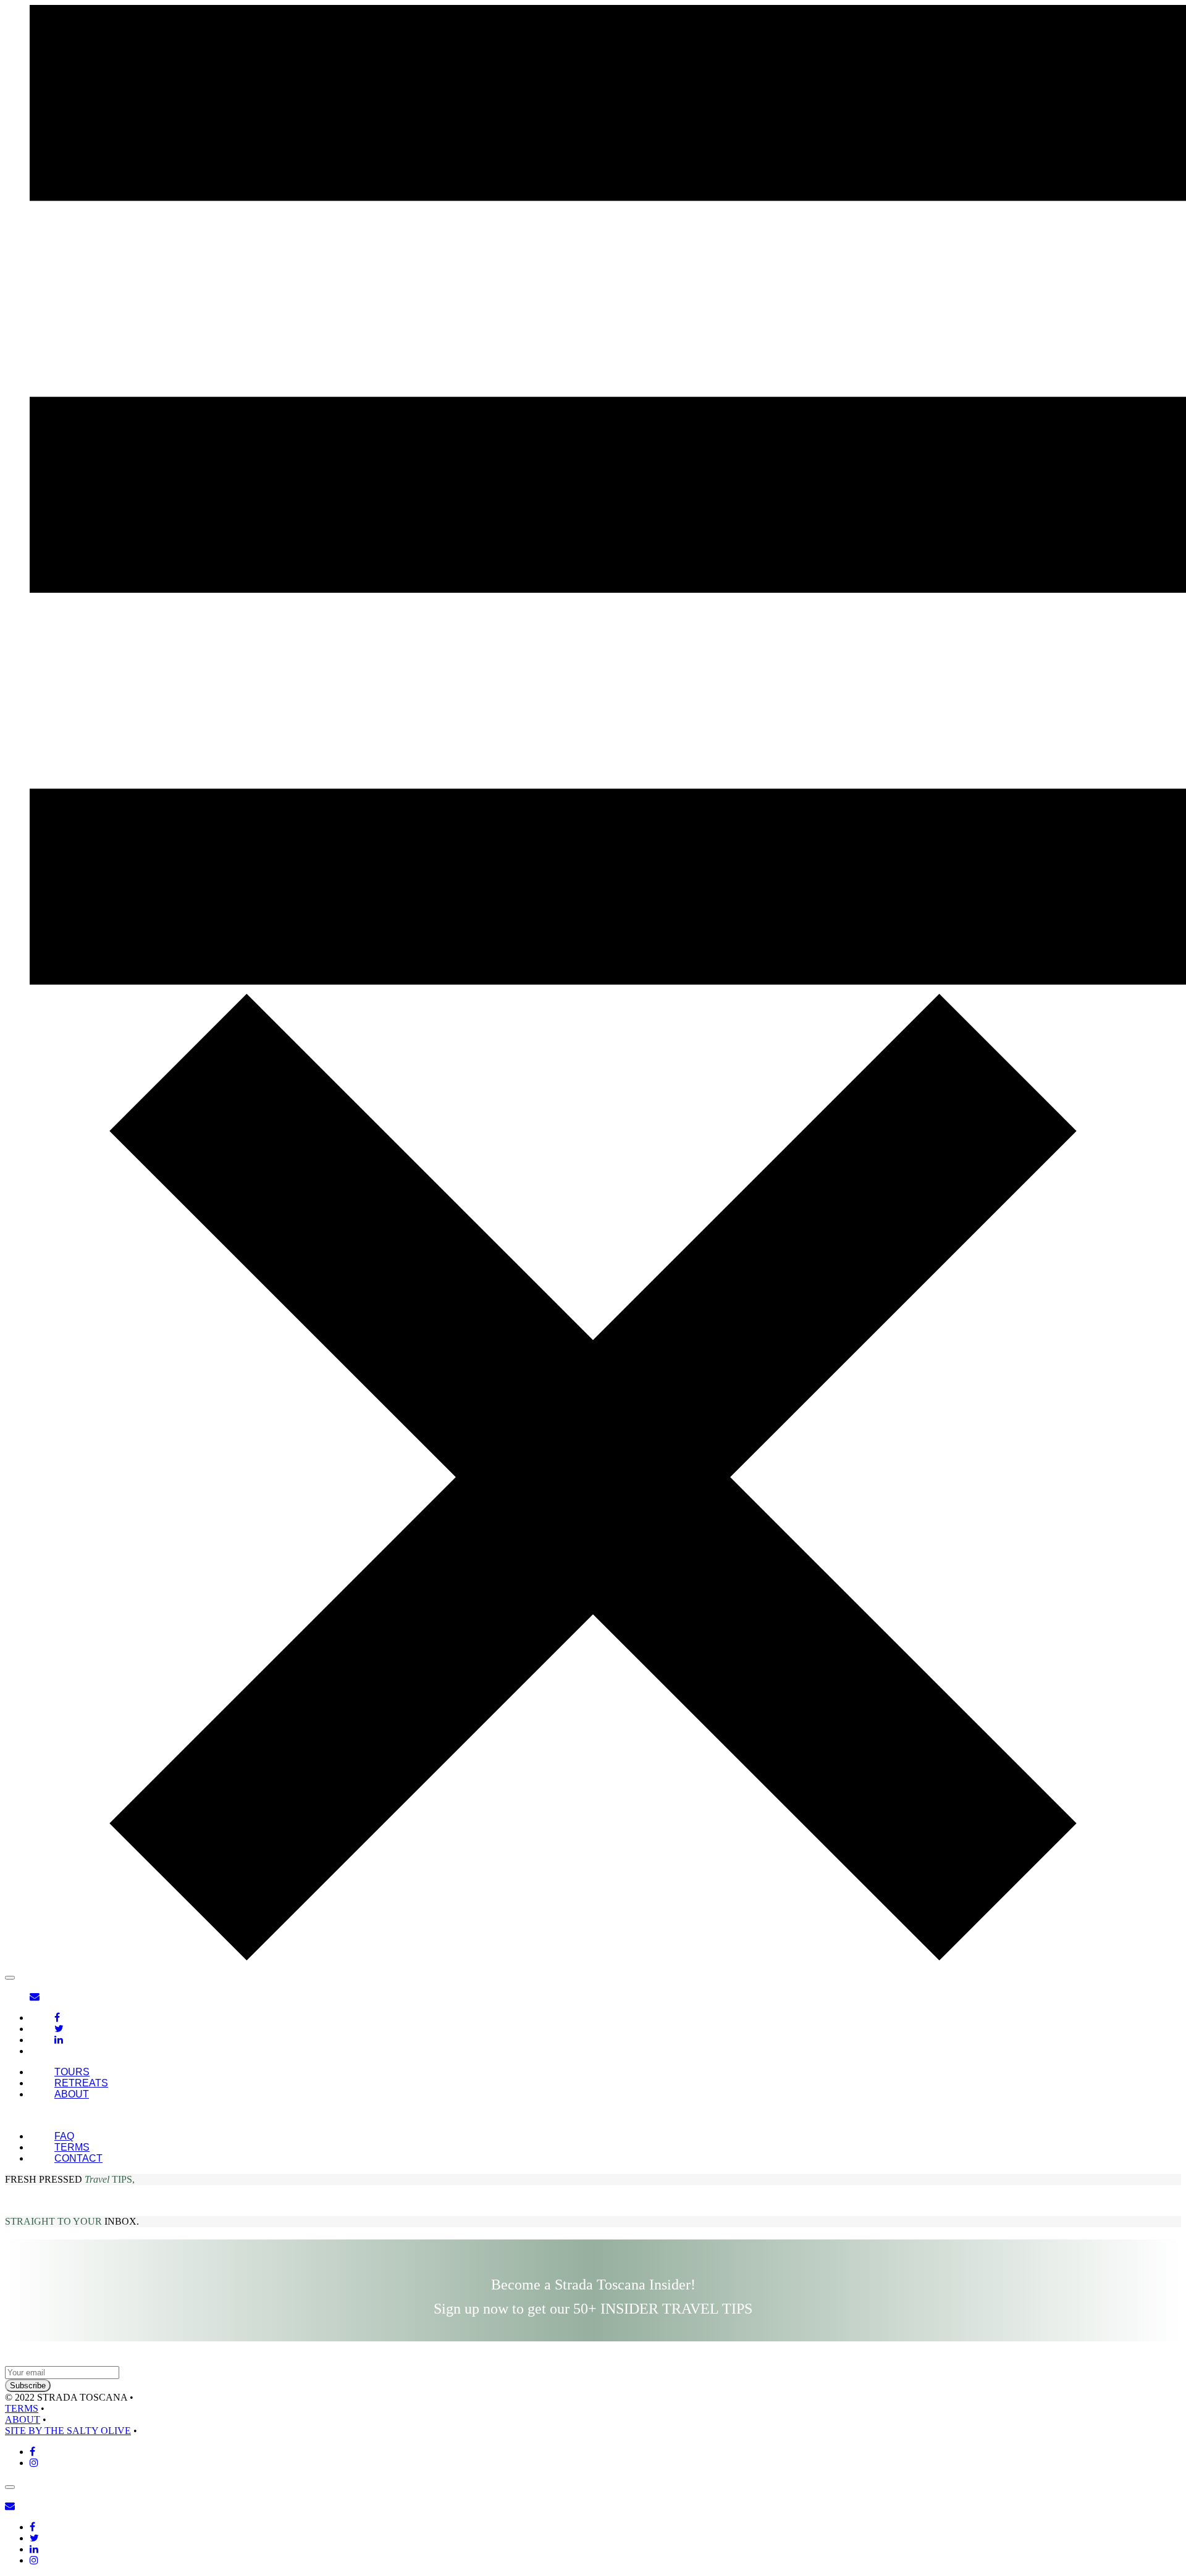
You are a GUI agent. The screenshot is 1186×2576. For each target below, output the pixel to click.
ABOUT (72, 2094)
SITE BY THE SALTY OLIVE (68, 2431)
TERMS (72, 2147)
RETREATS (81, 2083)
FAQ (64, 2136)
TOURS (72, 2072)
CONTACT (78, 2158)
